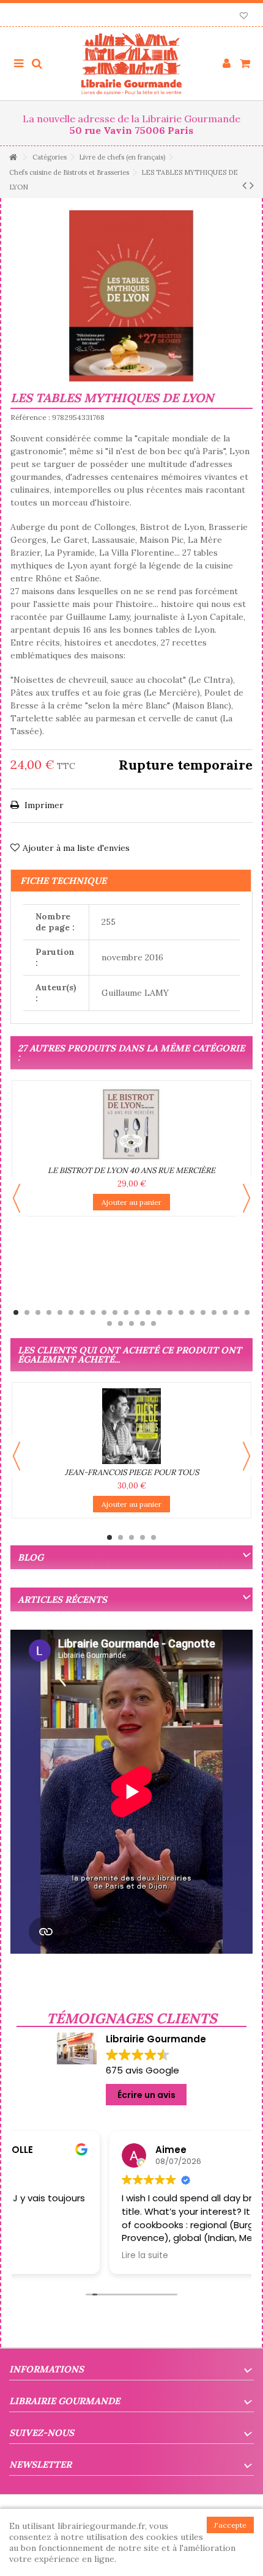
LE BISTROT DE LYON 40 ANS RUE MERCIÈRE (131, 1170)
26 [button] (143, 1323)
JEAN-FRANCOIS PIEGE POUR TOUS (132, 1472)
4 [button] (49, 1312)
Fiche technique (63, 881)
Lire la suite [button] (52, 2256)
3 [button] (38, 1312)
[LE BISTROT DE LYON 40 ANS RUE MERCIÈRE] (131, 1124)
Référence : (30, 417)
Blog (31, 1557)
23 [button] (109, 1323)
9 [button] (104, 1312)
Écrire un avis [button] (146, 2095)
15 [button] (170, 1312)
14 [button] (159, 1312)
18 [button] (203, 1312)
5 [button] (60, 1312)
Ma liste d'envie (244, 17)
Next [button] (246, 1198)
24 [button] (120, 1323)
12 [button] (137, 1312)
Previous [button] (17, 1198)
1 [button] (16, 1312)
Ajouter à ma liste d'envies (76, 848)
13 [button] (148, 1312)
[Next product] (252, 185)
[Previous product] (244, 185)
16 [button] (181, 1312)
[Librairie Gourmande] (131, 64)
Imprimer (43, 805)
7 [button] (82, 1312)
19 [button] (214, 1312)
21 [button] (236, 1312)
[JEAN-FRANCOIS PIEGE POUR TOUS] (131, 1426)
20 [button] (225, 1312)
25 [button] (131, 1323)
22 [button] (247, 1312)
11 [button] (126, 1312)
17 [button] (192, 1312)
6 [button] (71, 1312)
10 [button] (115, 1312)
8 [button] (93, 1312)
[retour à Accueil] (13, 157)
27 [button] (154, 1323)
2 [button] (27, 1312)
